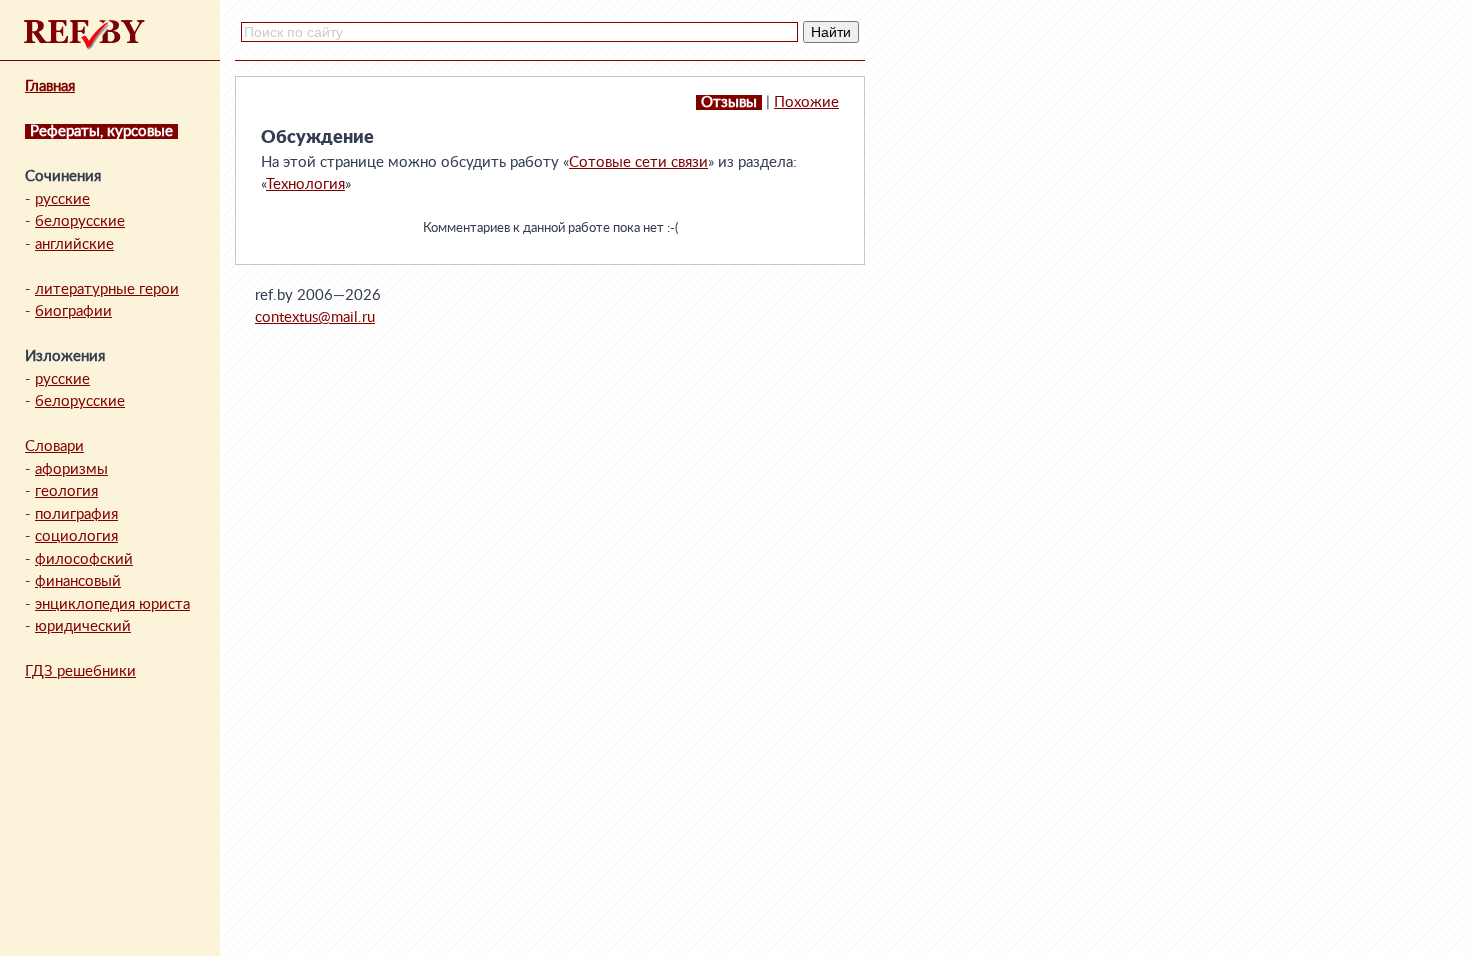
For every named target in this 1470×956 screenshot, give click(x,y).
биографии (73, 311)
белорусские (80, 221)
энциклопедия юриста (112, 604)
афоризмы (71, 469)
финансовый (78, 581)
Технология (305, 184)
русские (62, 199)
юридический (83, 626)
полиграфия (76, 514)
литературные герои (107, 289)
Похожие (806, 102)
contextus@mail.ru (315, 317)
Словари (54, 446)
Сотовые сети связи (638, 162)
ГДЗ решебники (80, 671)
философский (84, 559)
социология (76, 536)
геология (66, 491)
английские (74, 244)
